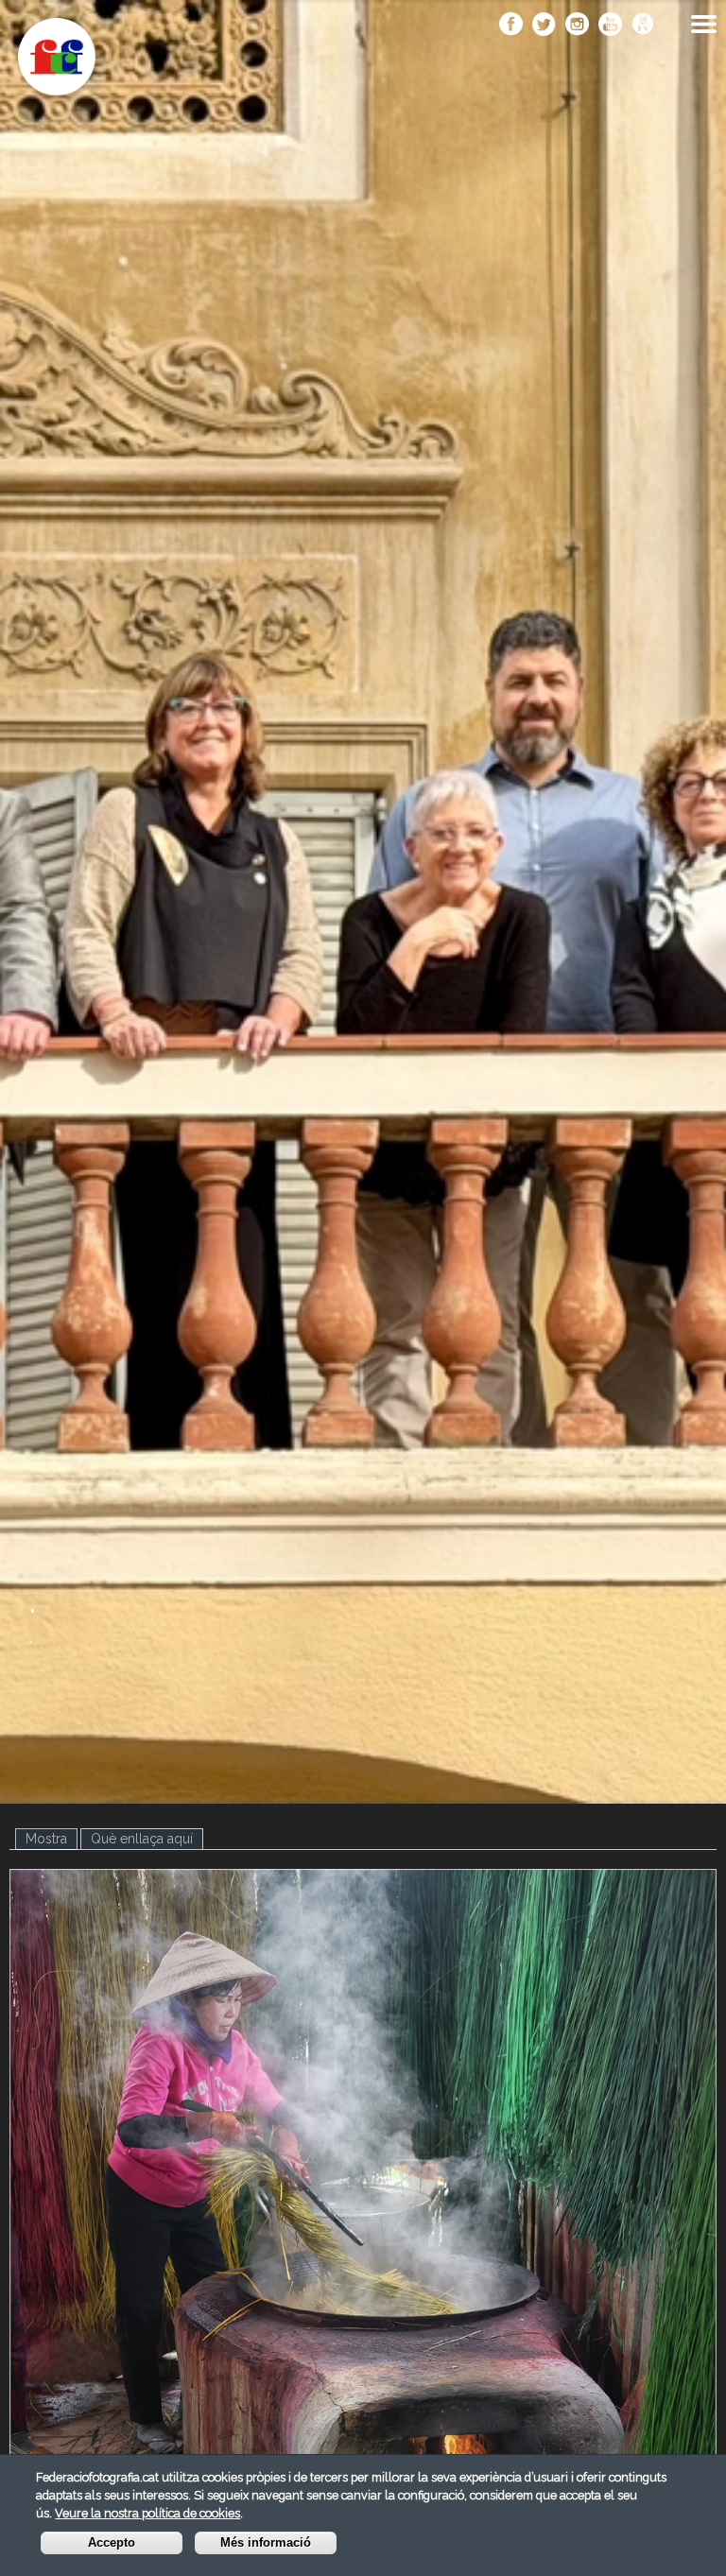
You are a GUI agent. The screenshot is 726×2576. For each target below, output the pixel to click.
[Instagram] (577, 26)
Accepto (112, 2543)
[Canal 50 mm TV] (643, 26)
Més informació (266, 2543)
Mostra (52, 1839)
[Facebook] (511, 26)
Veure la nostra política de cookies (147, 2513)
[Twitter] (544, 26)
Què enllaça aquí (142, 1839)
